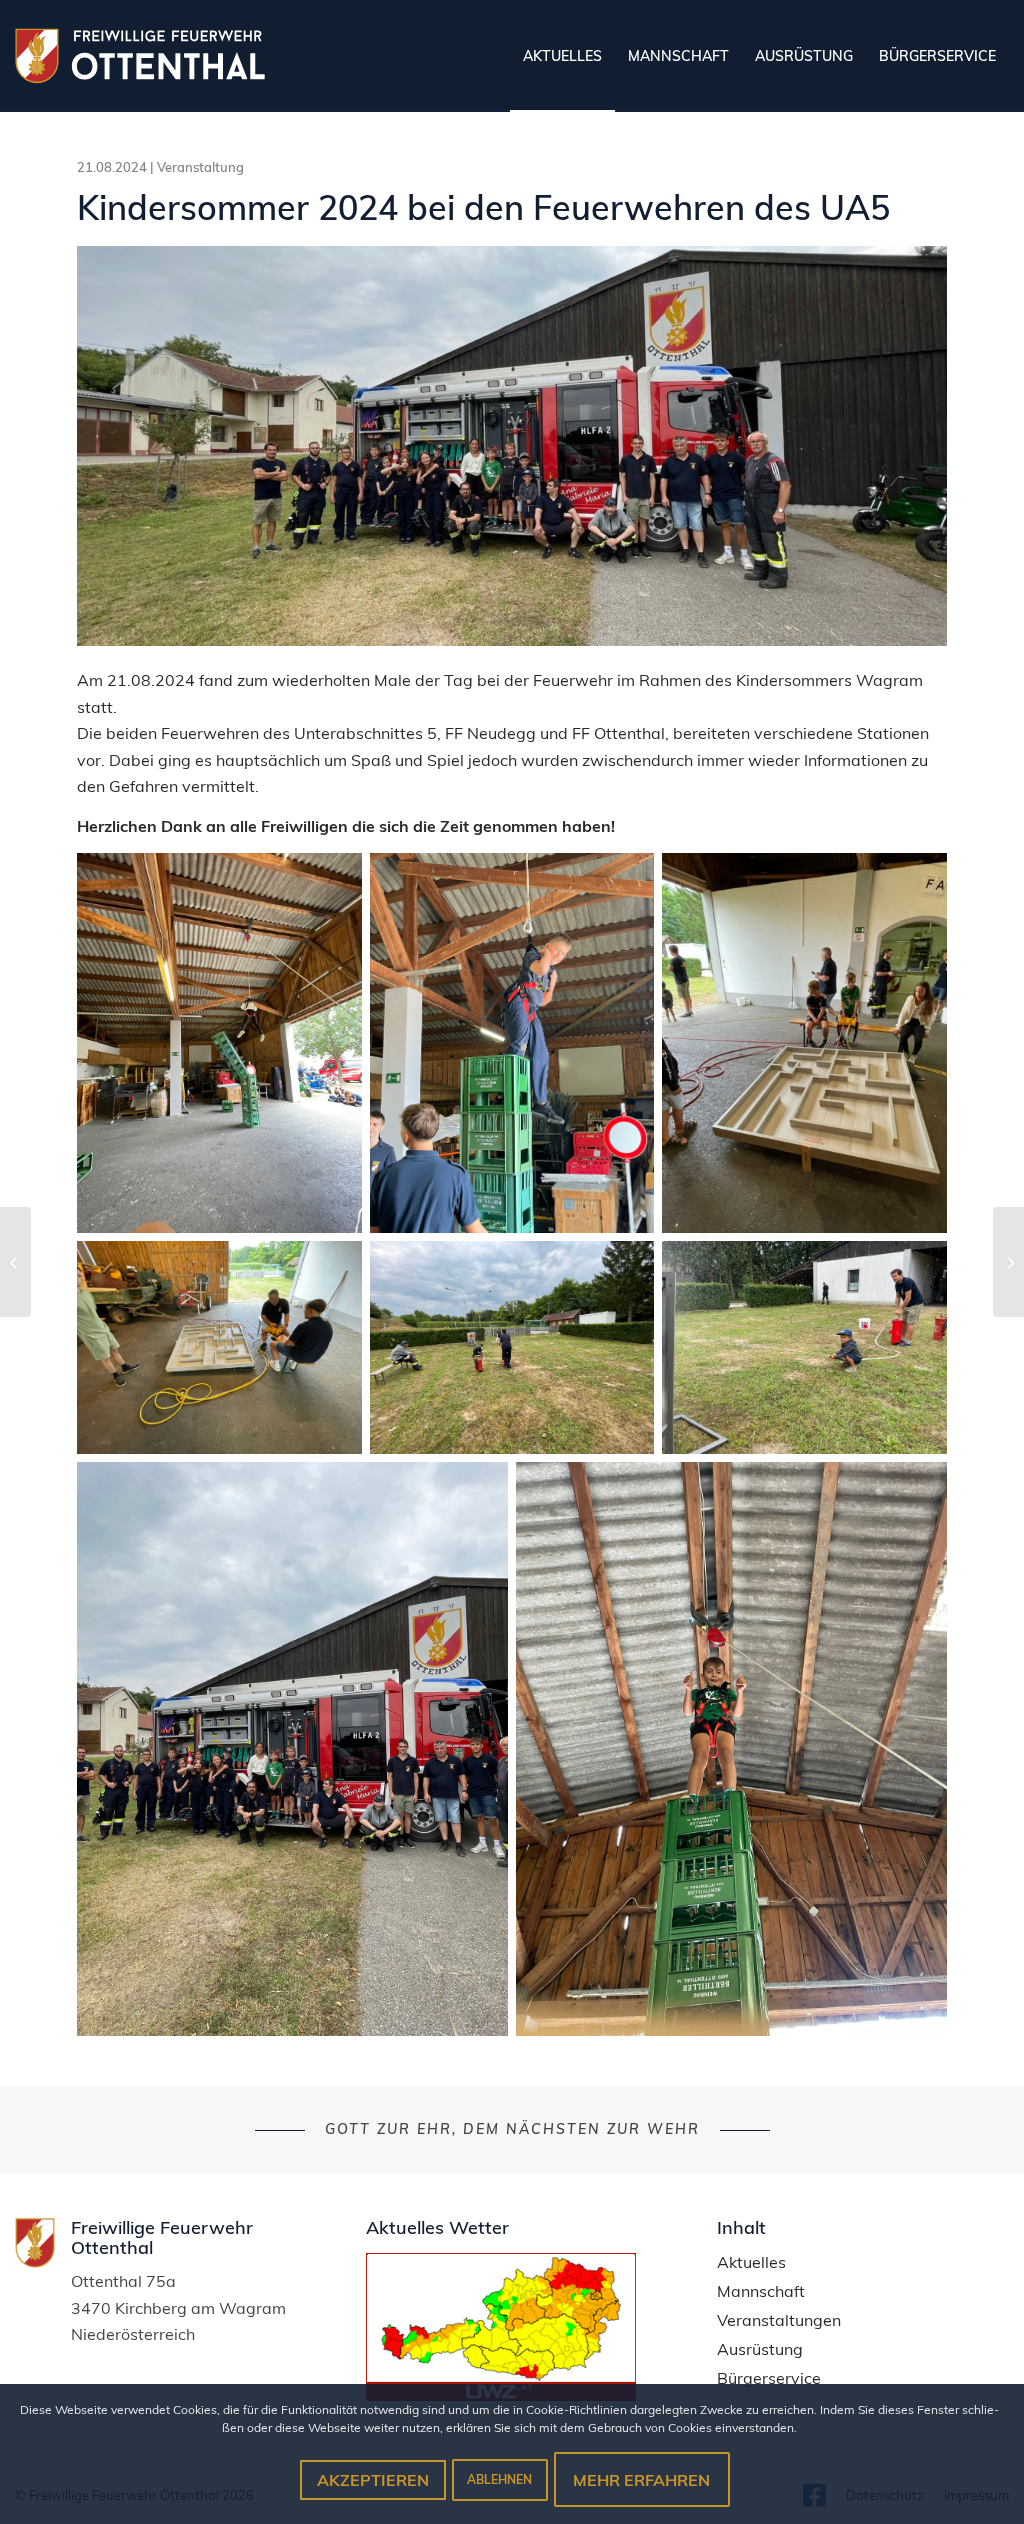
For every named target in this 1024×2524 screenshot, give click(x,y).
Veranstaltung (200, 167)
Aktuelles (751, 2262)
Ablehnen (499, 2479)
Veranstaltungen (779, 2320)
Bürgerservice (769, 2378)
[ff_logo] (140, 56)
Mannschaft (761, 2291)
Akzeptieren (373, 2480)
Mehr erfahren (641, 2480)
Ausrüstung (760, 2349)
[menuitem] (562, 56)
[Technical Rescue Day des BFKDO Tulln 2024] (1008, 1262)
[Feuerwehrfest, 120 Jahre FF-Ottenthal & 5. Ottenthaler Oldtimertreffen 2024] (15, 1262)
